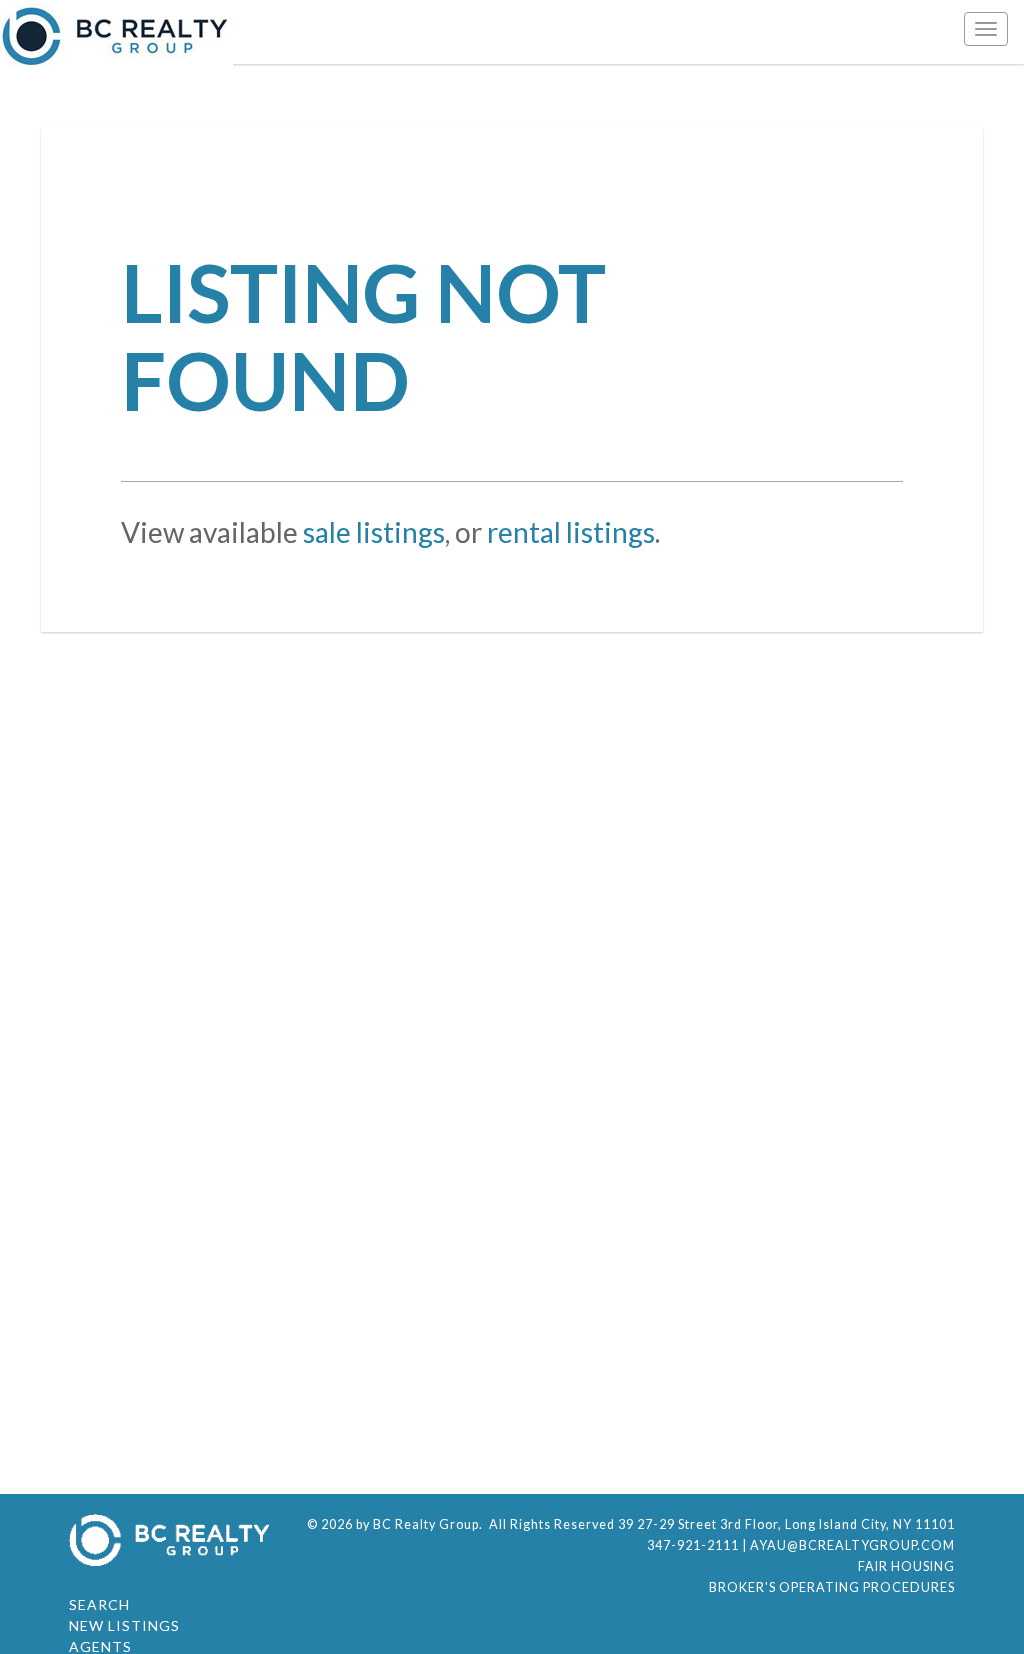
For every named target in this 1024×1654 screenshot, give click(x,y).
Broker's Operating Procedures (832, 1587)
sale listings (374, 532)
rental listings (571, 532)
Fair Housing (906, 1566)
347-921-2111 (693, 1545)
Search (99, 1604)
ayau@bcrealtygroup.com (852, 1545)
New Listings (124, 1625)
